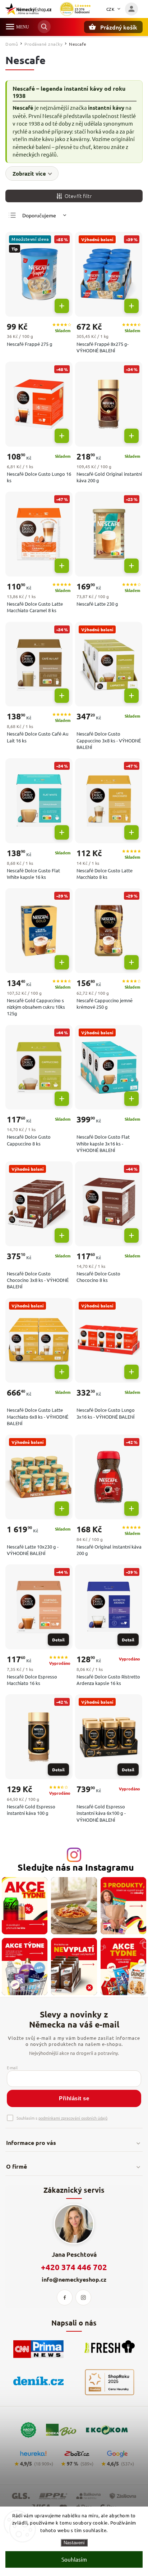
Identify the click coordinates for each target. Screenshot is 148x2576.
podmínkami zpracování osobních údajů (73, 2118)
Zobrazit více (29, 173)
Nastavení (74, 2543)
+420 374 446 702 (74, 2267)
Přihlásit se (74, 2098)
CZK (111, 9)
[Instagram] (83, 2297)
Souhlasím (74, 2559)
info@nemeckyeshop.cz (74, 2279)
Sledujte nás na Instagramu (76, 1867)
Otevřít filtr (78, 196)
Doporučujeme (39, 215)
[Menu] (10, 27)
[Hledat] (44, 27)
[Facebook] (65, 2297)
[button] (62, 306)
